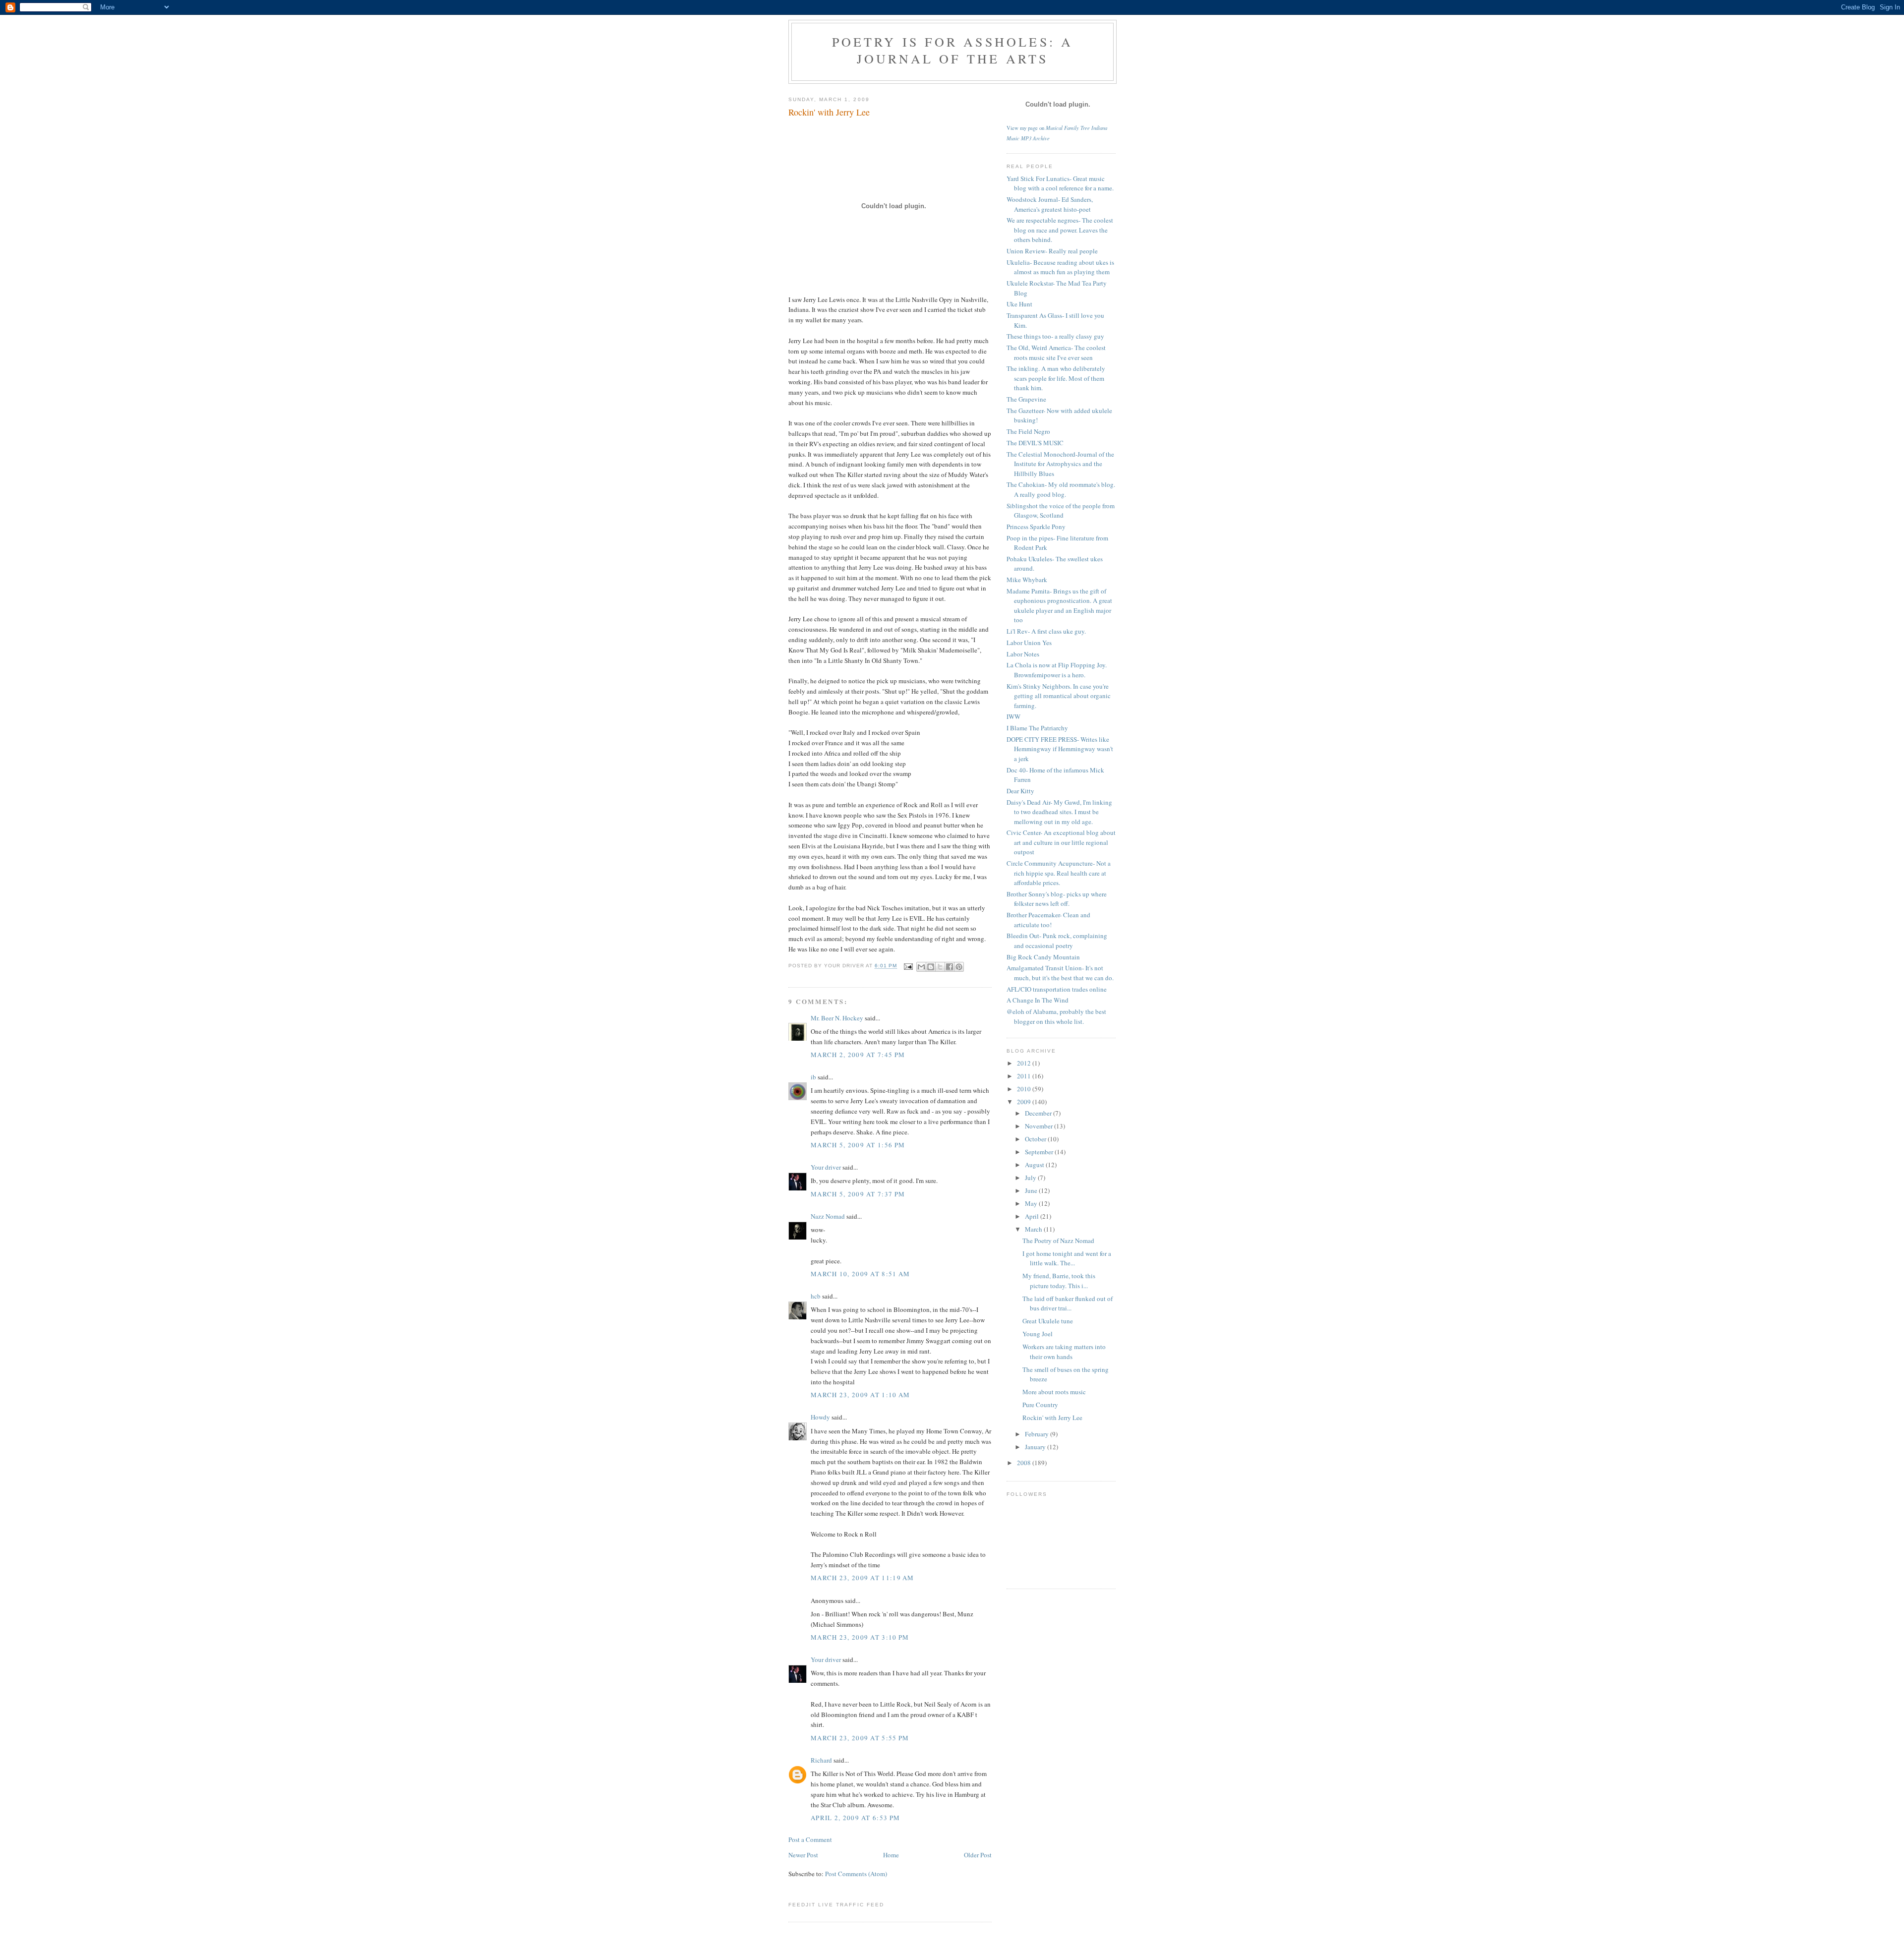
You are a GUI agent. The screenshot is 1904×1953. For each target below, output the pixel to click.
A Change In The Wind (1038, 1000)
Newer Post (803, 1855)
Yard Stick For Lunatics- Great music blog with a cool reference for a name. (1060, 183)
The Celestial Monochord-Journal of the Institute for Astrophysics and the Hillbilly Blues (1060, 464)
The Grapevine (1026, 399)
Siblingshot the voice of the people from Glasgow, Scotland (1061, 511)
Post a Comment (810, 1839)
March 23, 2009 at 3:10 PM (860, 1637)
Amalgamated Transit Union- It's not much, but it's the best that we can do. (1060, 973)
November (1040, 1126)
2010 (1025, 1089)
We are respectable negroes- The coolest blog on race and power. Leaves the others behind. (1060, 230)
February (1038, 1434)
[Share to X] (940, 967)
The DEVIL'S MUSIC (1035, 443)
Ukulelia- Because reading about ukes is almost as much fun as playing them (1060, 267)
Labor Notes (1023, 654)
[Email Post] (908, 966)
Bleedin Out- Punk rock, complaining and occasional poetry (1057, 941)
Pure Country (1040, 1405)
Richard (821, 1760)
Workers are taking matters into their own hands (1064, 1352)
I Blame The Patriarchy (1037, 728)
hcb (816, 1296)
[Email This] (921, 967)
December (1039, 1113)
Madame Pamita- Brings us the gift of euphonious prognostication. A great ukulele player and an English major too (1059, 606)
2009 (1025, 1102)
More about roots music (1054, 1392)
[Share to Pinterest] (959, 967)
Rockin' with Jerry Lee (1052, 1418)
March (1034, 1229)
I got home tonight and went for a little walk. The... (1067, 1258)
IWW (1013, 716)
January (1036, 1447)
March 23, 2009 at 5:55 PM (860, 1738)
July (1031, 1178)
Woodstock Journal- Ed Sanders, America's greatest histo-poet (1050, 204)
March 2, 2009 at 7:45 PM (858, 1055)
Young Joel (1038, 1334)
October (1036, 1139)
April (1033, 1216)
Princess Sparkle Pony (1036, 527)
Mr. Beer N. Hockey (837, 1018)
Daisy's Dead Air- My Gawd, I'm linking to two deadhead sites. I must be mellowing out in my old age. (1059, 812)
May (1032, 1203)
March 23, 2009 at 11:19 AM (863, 1578)
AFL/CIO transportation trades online (1057, 989)
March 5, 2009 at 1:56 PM (858, 1145)
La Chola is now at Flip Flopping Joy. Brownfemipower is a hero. (1057, 670)
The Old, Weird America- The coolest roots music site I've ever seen (1056, 353)
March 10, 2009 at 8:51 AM (861, 1274)
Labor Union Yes (1029, 643)
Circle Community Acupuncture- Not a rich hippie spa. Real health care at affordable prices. (1059, 873)
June (1032, 1190)
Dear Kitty (1020, 791)
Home (891, 1855)
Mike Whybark (1027, 580)
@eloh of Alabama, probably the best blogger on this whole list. (1056, 1016)
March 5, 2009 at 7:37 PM (858, 1194)
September (1040, 1152)
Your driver (826, 1167)
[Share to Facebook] (950, 967)
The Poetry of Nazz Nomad (1058, 1241)
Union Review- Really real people (1052, 251)
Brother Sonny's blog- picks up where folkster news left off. (1057, 899)
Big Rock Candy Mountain (1043, 957)
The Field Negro (1028, 431)
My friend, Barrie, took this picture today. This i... (1059, 1281)
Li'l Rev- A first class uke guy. (1046, 631)
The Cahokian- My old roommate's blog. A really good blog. (1061, 489)
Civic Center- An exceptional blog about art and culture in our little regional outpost (1061, 842)
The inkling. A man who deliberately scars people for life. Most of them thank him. (1056, 378)
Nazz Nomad (828, 1216)
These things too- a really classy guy (1055, 336)
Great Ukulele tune (1048, 1321)
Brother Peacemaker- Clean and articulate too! (1048, 920)
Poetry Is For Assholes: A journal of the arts (953, 50)
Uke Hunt (1019, 304)
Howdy (820, 1417)
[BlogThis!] (931, 967)
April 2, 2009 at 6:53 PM (855, 1818)
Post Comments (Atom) (856, 1874)
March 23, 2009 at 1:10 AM (861, 1395)
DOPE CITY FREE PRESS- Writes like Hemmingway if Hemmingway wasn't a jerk (1060, 749)
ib (813, 1077)
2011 (1025, 1076)
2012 (1025, 1063)
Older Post (978, 1855)
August (1035, 1165)
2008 (1025, 1463)
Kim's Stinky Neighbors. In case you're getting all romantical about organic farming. (1059, 696)
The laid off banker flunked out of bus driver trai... (1068, 1303)
